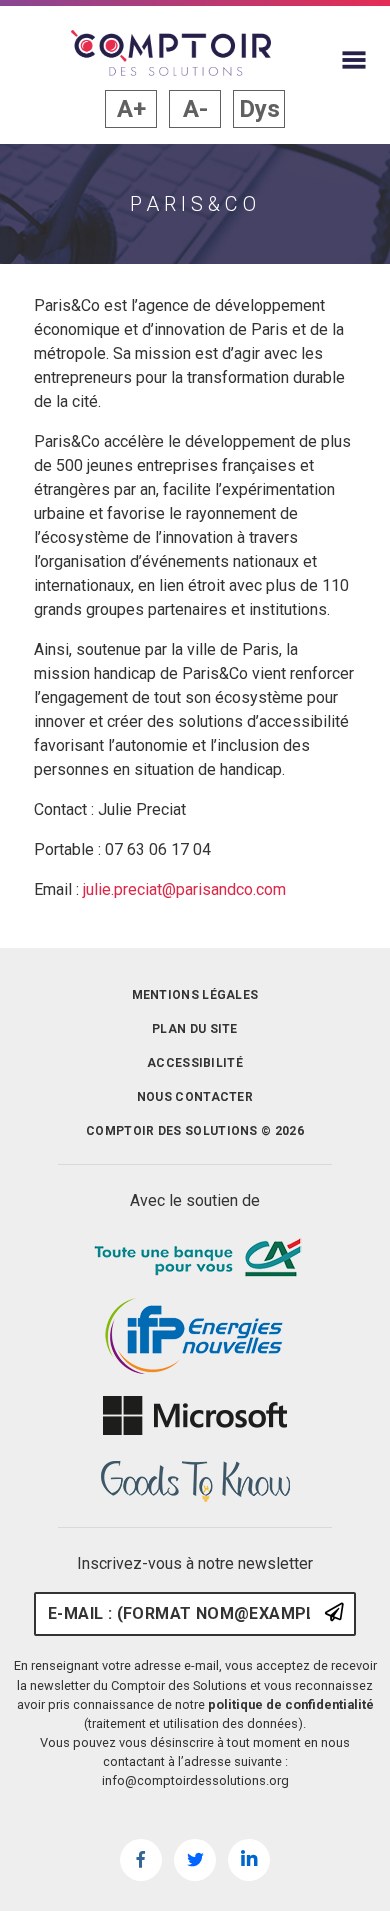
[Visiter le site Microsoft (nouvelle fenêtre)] (195, 1416)
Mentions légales (195, 995)
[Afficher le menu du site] (354, 60)
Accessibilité (195, 1063)
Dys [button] (259, 109)
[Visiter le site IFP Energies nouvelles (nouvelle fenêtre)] (195, 1337)
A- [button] (195, 109)
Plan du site (195, 1029)
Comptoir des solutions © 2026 (195, 1131)
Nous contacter (195, 1097)
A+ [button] (131, 109)
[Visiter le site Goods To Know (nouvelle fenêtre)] (195, 1482)
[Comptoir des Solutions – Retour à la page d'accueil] (171, 53)
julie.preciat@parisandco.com (184, 889)
